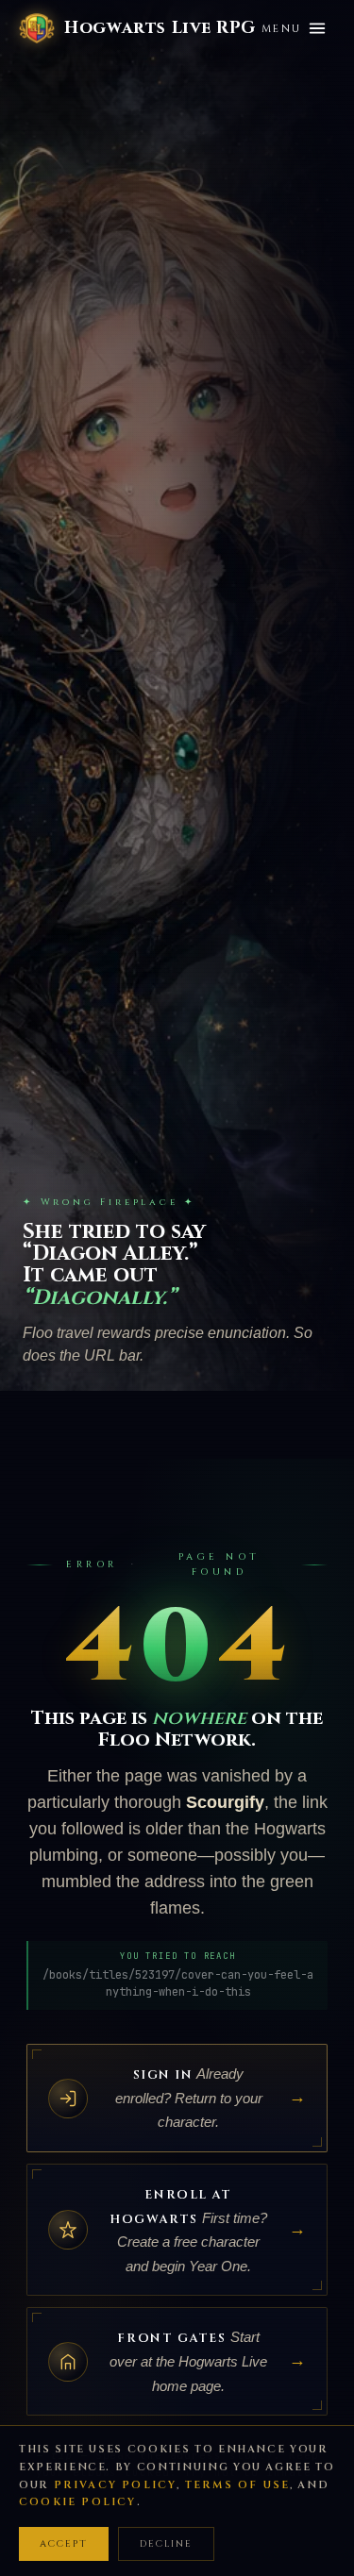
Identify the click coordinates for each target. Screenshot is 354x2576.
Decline (166, 2544)
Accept (64, 2544)
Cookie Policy (78, 2502)
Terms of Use (237, 2485)
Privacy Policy (116, 2485)
